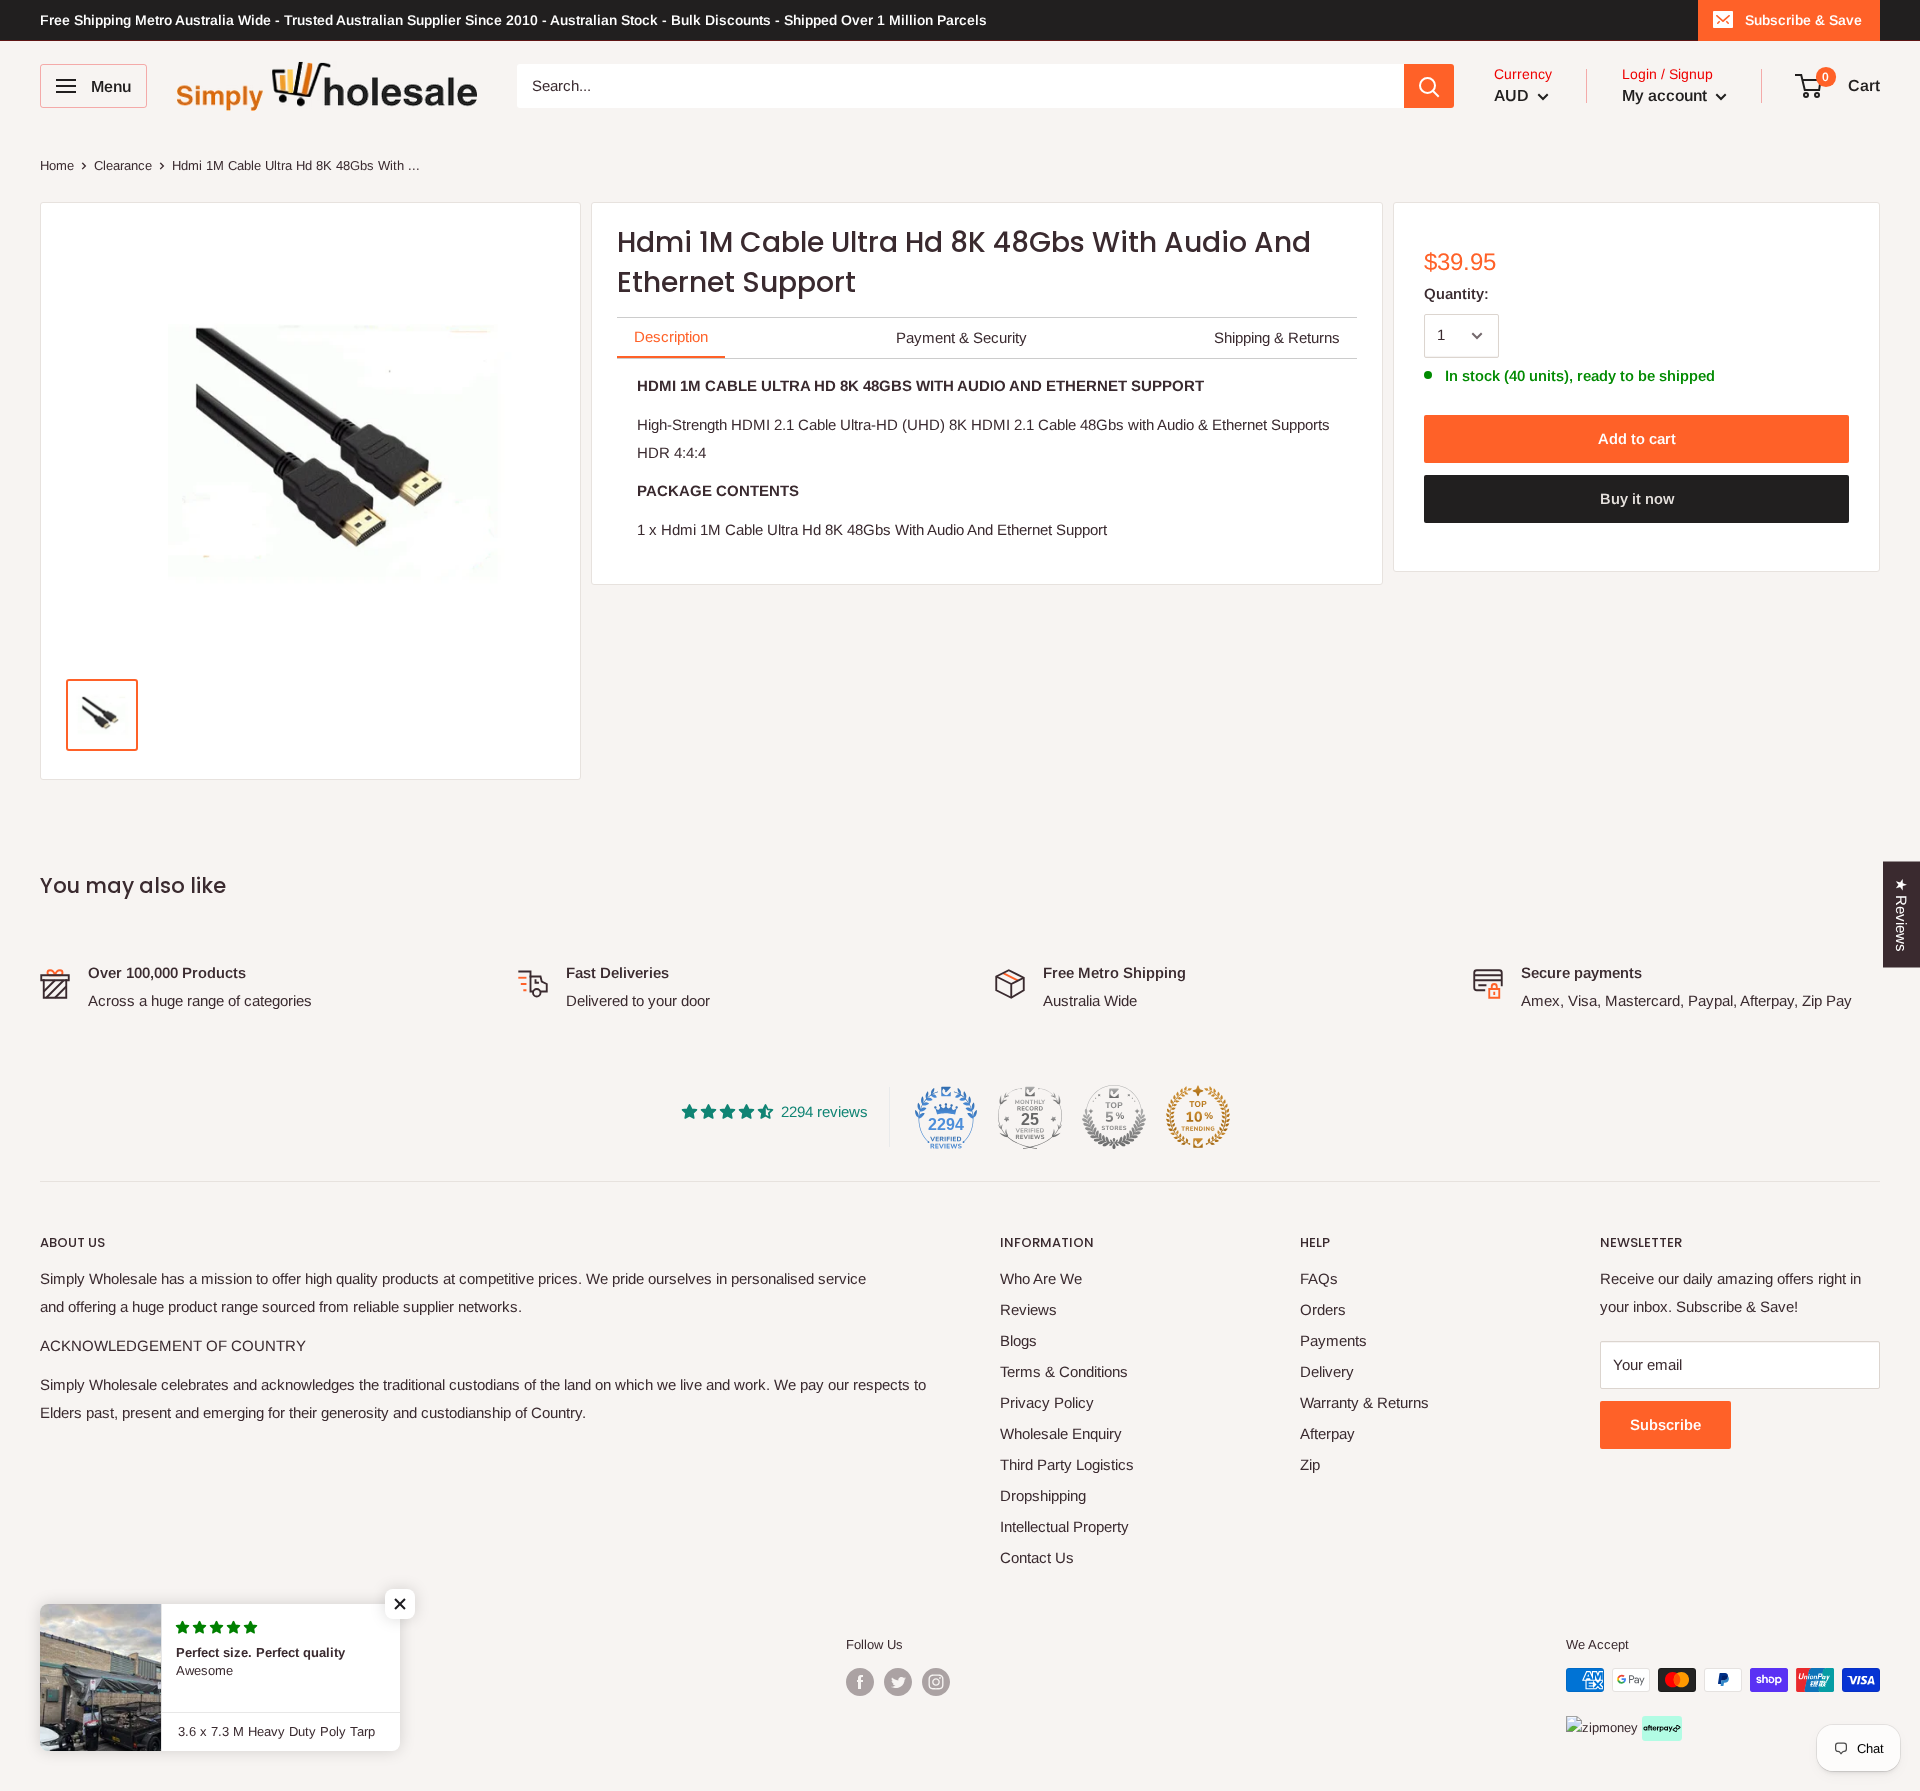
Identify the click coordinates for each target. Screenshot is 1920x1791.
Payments (1333, 1340)
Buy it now (1637, 498)
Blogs (1018, 1340)
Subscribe (1665, 1424)
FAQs (1319, 1278)
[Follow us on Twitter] (898, 1682)
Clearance (123, 165)
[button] (400, 1604)
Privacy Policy (1047, 1402)
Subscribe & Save (1803, 20)
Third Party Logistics (1067, 1464)
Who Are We (1041, 1278)
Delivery (1327, 1371)
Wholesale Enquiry (1061, 1433)
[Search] (1429, 86)
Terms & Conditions (1064, 1371)
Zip (1310, 1464)
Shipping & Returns (1277, 337)
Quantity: (1456, 293)
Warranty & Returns (1364, 1402)
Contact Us (1037, 1557)
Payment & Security (961, 337)
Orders (1323, 1309)
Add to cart (1637, 438)
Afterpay (1327, 1433)
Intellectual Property (1064, 1526)
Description (671, 336)
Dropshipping (1043, 1495)
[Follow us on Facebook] (860, 1682)
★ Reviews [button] (1901, 914)
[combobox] (960, 86)
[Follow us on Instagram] (936, 1682)
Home (57, 165)
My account (1666, 95)
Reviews (1028, 1309)
